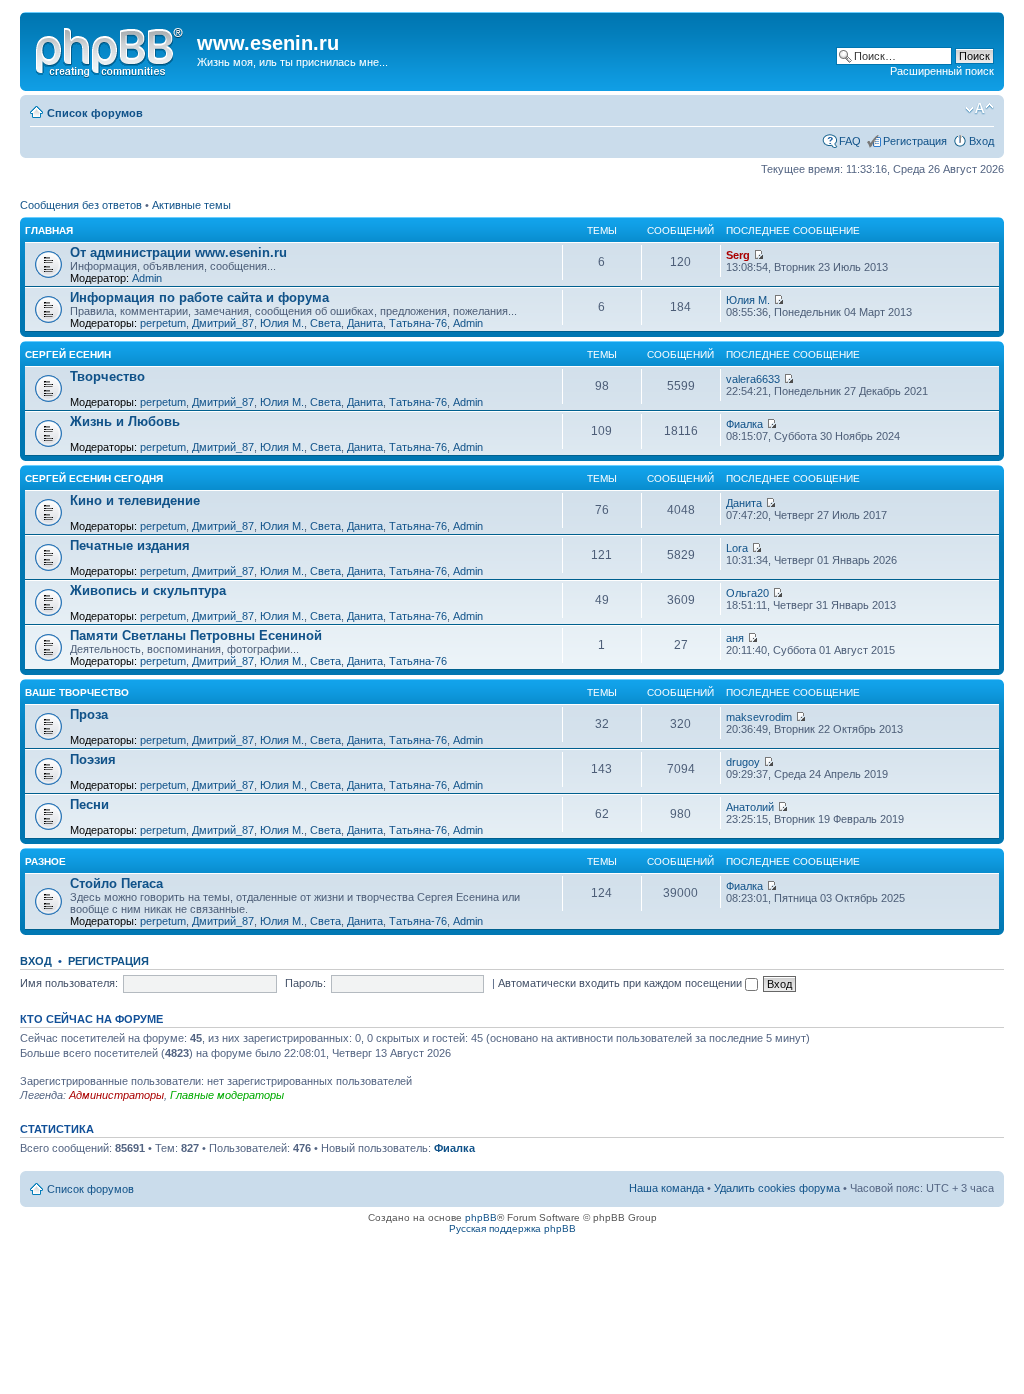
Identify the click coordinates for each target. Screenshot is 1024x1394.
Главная (49, 230)
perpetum (163, 323)
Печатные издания (130, 545)
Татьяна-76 (418, 323)
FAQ (850, 141)
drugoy (743, 762)
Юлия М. (282, 323)
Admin (147, 278)
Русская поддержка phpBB (512, 1228)
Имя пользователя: (69, 983)
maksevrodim (759, 717)
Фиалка (744, 424)
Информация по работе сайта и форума (199, 297)
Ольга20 (747, 593)
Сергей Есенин (68, 354)
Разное (45, 861)
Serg (738, 255)
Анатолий (750, 807)
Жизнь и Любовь (125, 421)
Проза (89, 714)
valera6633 (753, 379)
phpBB (481, 1217)
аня (735, 638)
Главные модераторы (227, 1095)
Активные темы (191, 205)
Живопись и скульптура (148, 590)
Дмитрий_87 (223, 323)
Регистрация (915, 141)
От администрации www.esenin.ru (178, 252)
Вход (981, 141)
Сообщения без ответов (81, 205)
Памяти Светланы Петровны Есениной (196, 635)
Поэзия (93, 759)
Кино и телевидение (135, 500)
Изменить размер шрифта (979, 109)
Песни (89, 804)
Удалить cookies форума (777, 1188)
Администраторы (116, 1095)
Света (325, 323)
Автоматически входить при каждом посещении (621, 983)
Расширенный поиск (942, 71)
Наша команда (666, 1188)
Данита (365, 323)
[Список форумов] (111, 49)
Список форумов (95, 113)
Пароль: (305, 983)
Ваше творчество (77, 692)
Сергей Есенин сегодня (94, 478)
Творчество (107, 376)
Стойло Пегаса (116, 883)
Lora (737, 548)
